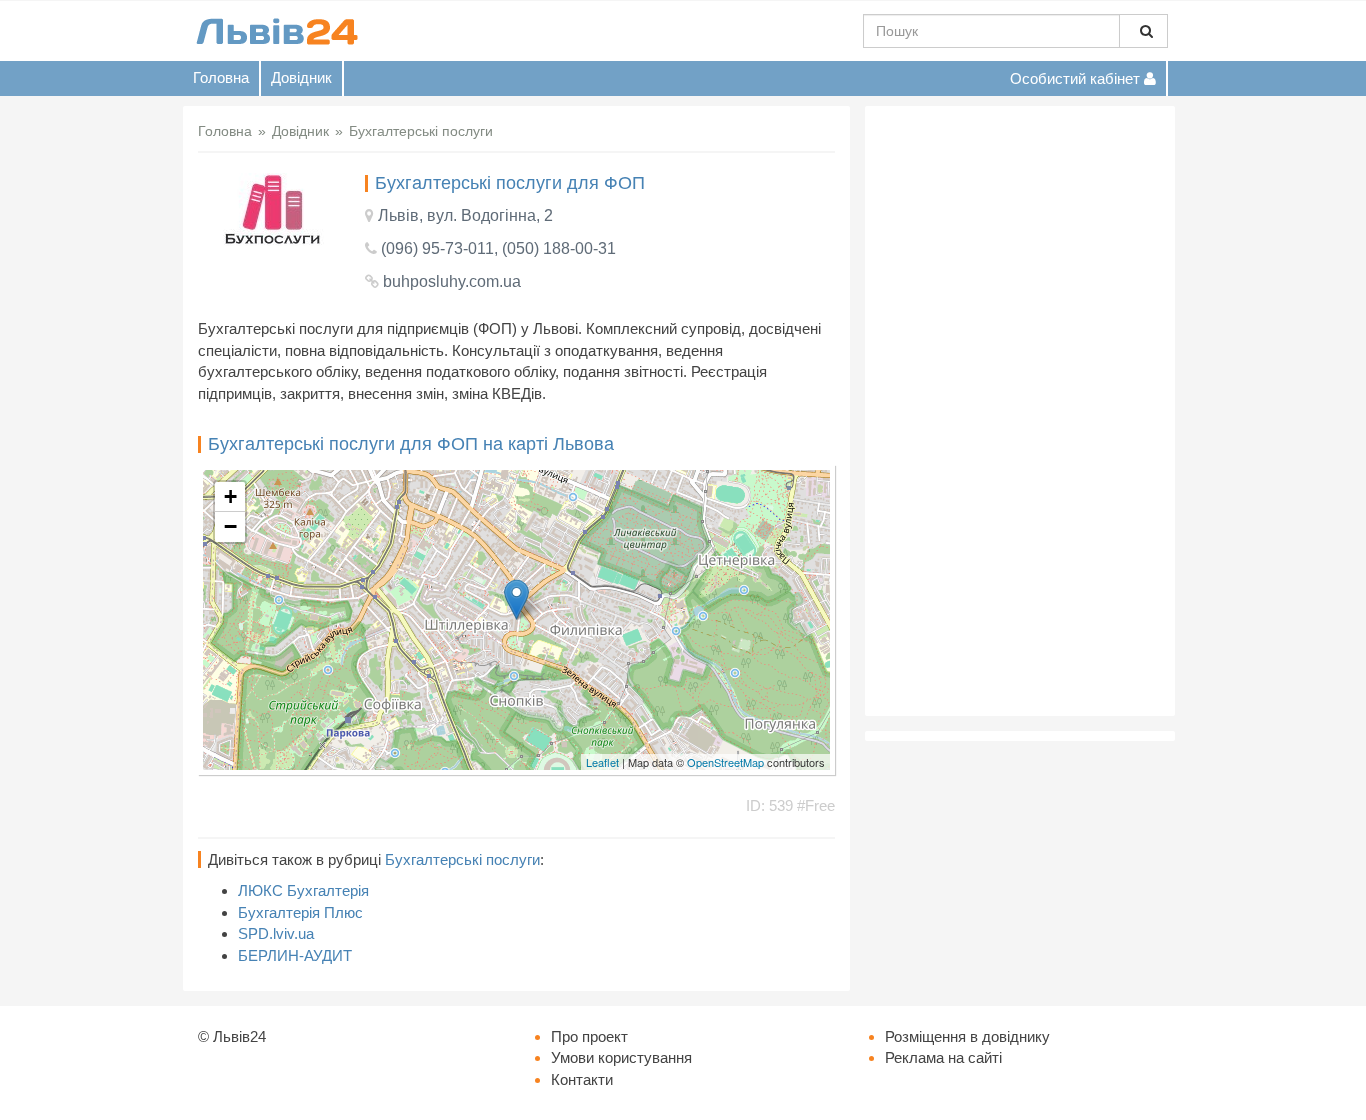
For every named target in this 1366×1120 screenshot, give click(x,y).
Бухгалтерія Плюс (300, 912)
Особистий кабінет (1077, 78)
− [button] (230, 526)
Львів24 (239, 1036)
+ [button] (230, 496)
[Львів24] (276, 30)
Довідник (301, 77)
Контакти (582, 1079)
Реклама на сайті (943, 1057)
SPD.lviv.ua (276, 933)
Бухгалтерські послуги (462, 859)
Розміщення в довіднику (967, 1036)
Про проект (589, 1036)
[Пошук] (1143, 31)
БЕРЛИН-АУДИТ (295, 955)
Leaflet (602, 762)
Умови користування (621, 1057)
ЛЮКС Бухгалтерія (303, 890)
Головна (221, 77)
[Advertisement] (1020, 411)
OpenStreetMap (725, 762)
